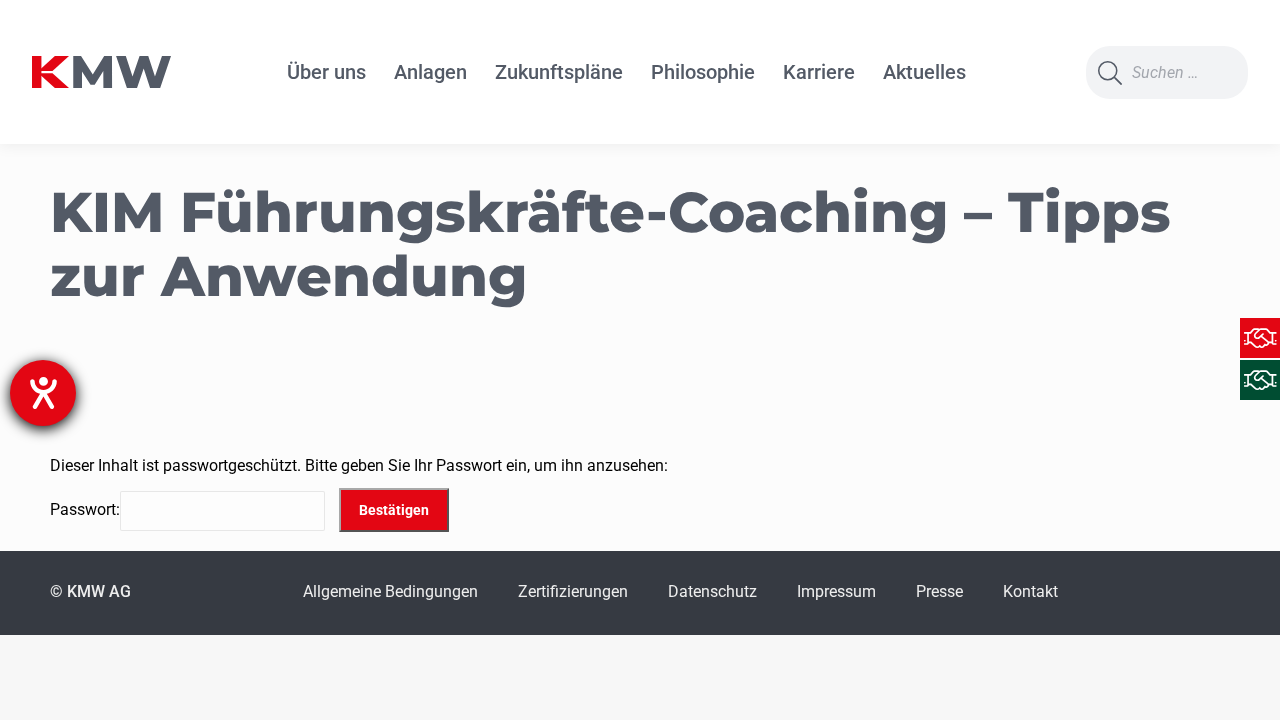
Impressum (836, 591)
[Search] (1110, 72)
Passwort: (85, 509)
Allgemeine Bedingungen (390, 591)
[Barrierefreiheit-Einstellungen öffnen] (43, 393)
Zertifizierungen (573, 591)
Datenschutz (712, 591)
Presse (939, 591)
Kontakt (1030, 591)
